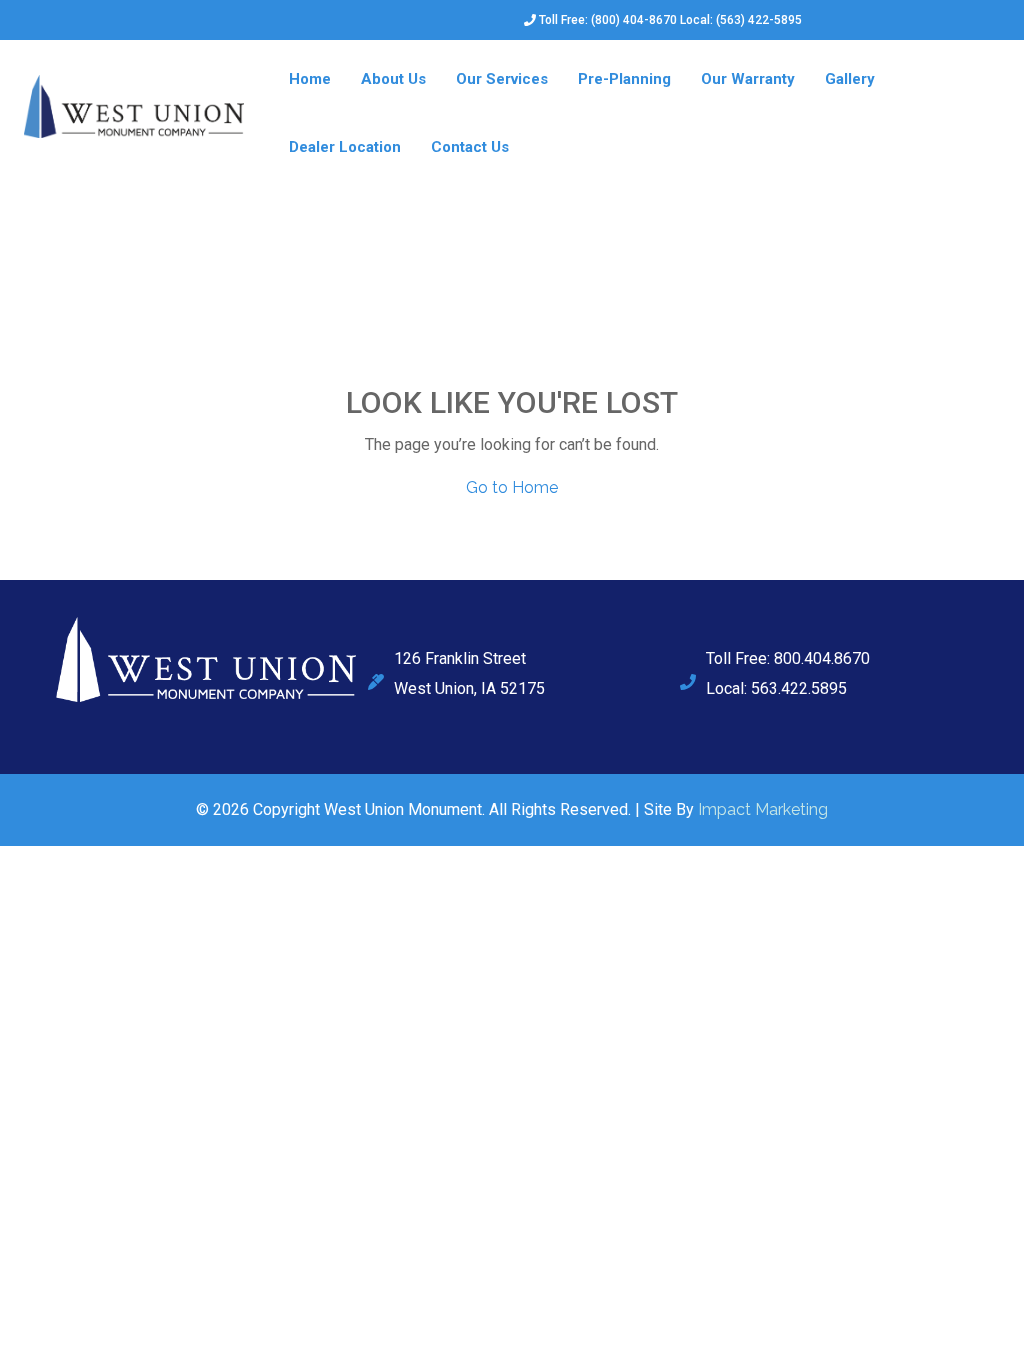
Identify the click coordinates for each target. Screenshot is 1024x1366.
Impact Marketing (763, 809)
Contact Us (470, 147)
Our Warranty (748, 79)
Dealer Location (345, 147)
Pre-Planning (624, 79)
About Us (393, 79)
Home (310, 79)
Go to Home (512, 487)
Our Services (502, 79)
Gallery (850, 79)
